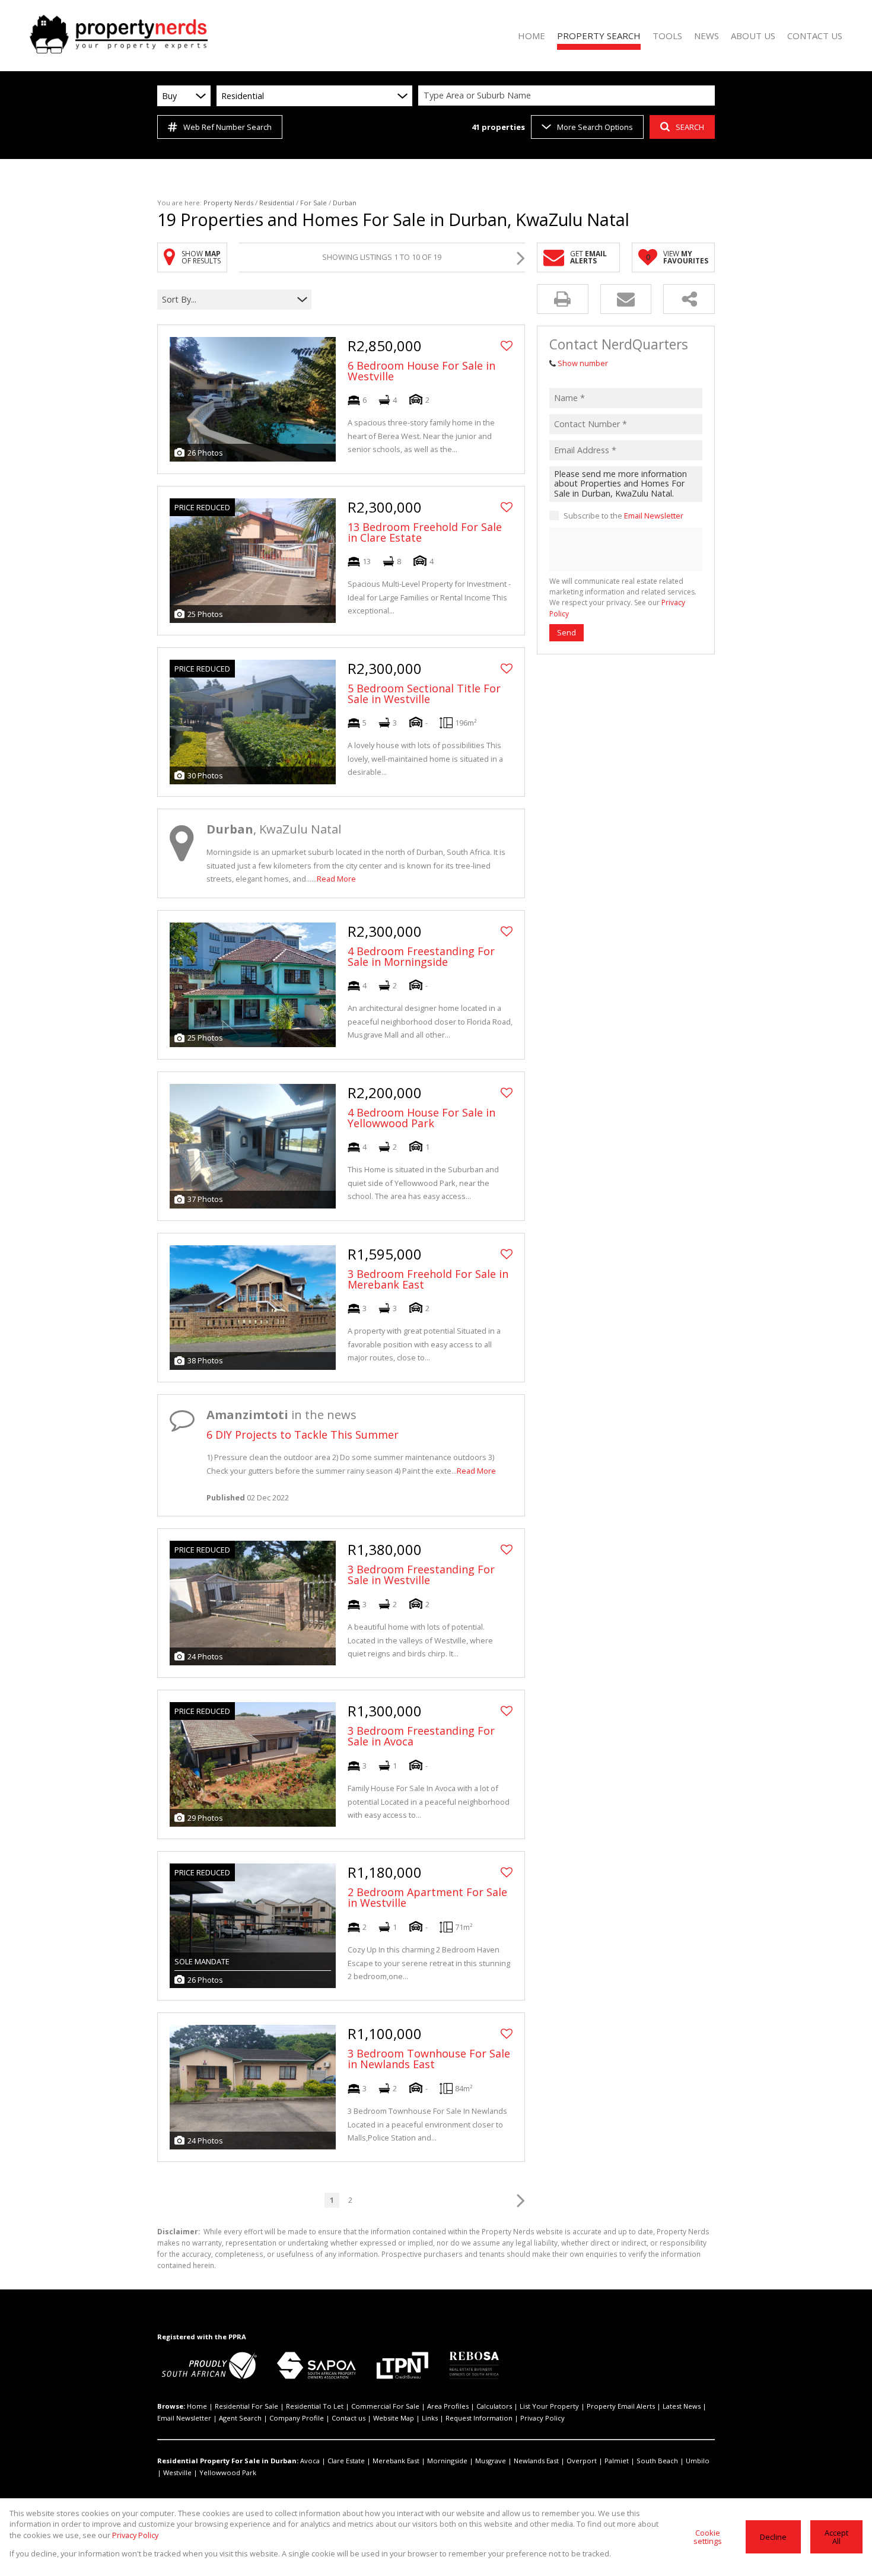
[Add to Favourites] (507, 346)
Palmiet (617, 2461)
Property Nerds (228, 203)
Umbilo (698, 2461)
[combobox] (568, 96)
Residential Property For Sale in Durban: (228, 2461)
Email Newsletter (654, 516)
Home (197, 2406)
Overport (582, 2461)
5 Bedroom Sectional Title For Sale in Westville (424, 694)
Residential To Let (315, 2406)
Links (430, 2418)
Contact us (349, 2418)
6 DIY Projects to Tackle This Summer (303, 1435)
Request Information (479, 2418)
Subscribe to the (623, 516)
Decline (773, 2537)
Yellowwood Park (228, 2472)
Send (567, 632)
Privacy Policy (542, 2418)
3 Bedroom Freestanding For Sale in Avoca (421, 1736)
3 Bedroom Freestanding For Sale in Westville (421, 1575)
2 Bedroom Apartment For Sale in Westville (427, 1897)
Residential (277, 203)
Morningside (447, 2461)
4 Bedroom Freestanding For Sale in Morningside (421, 956)
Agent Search (240, 2418)
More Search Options (595, 127)
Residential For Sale (246, 2406)
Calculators (494, 2406)
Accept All (836, 2537)
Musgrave (491, 2461)
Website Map (394, 2418)
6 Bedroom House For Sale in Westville (421, 371)
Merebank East (396, 2461)
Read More (336, 879)
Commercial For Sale (385, 2406)
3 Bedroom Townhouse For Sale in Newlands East (429, 2059)
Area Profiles (448, 2406)
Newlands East (536, 2461)
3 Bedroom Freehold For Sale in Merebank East (428, 1279)
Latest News (682, 2406)
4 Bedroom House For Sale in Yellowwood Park (421, 1118)
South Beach (657, 2461)
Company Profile (297, 2418)
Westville (177, 2472)
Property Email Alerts (621, 2406)
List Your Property (549, 2406)
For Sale (314, 203)
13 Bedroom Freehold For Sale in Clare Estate (425, 532)
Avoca (310, 2461)
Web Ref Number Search (227, 127)
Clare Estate (346, 2461)
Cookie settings (708, 2537)
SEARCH (690, 127)
